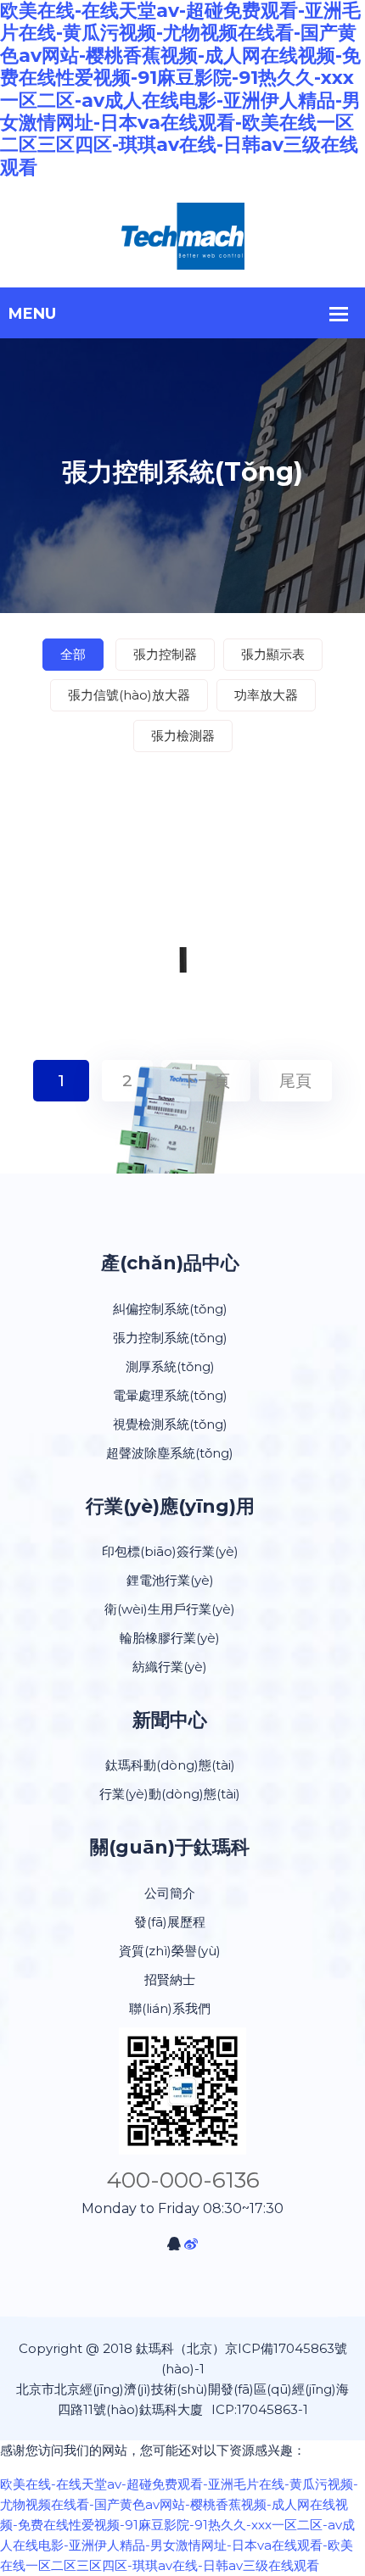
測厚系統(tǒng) (170, 1366)
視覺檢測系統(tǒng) (170, 1424)
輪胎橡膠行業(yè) (170, 1638)
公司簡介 (170, 1893)
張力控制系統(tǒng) (170, 1338)
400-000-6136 (183, 2180)
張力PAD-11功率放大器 (183, 1198)
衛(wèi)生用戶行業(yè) (170, 1609)
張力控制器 (165, 654)
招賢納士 (170, 1979)
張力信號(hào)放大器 (129, 695)
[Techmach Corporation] (183, 235)
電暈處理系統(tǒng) (170, 1395)
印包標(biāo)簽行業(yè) (170, 1551)
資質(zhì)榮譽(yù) (170, 1951)
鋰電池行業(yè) (170, 1580)
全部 (73, 654)
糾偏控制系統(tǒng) (170, 1309)
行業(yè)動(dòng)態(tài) (170, 1794)
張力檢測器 (183, 736)
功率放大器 (266, 695)
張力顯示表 (273, 654)
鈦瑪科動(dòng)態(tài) (170, 1765)
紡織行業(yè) (170, 1667)
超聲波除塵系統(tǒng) (170, 1453)
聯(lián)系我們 (170, 2008)
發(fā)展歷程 (170, 1922)
